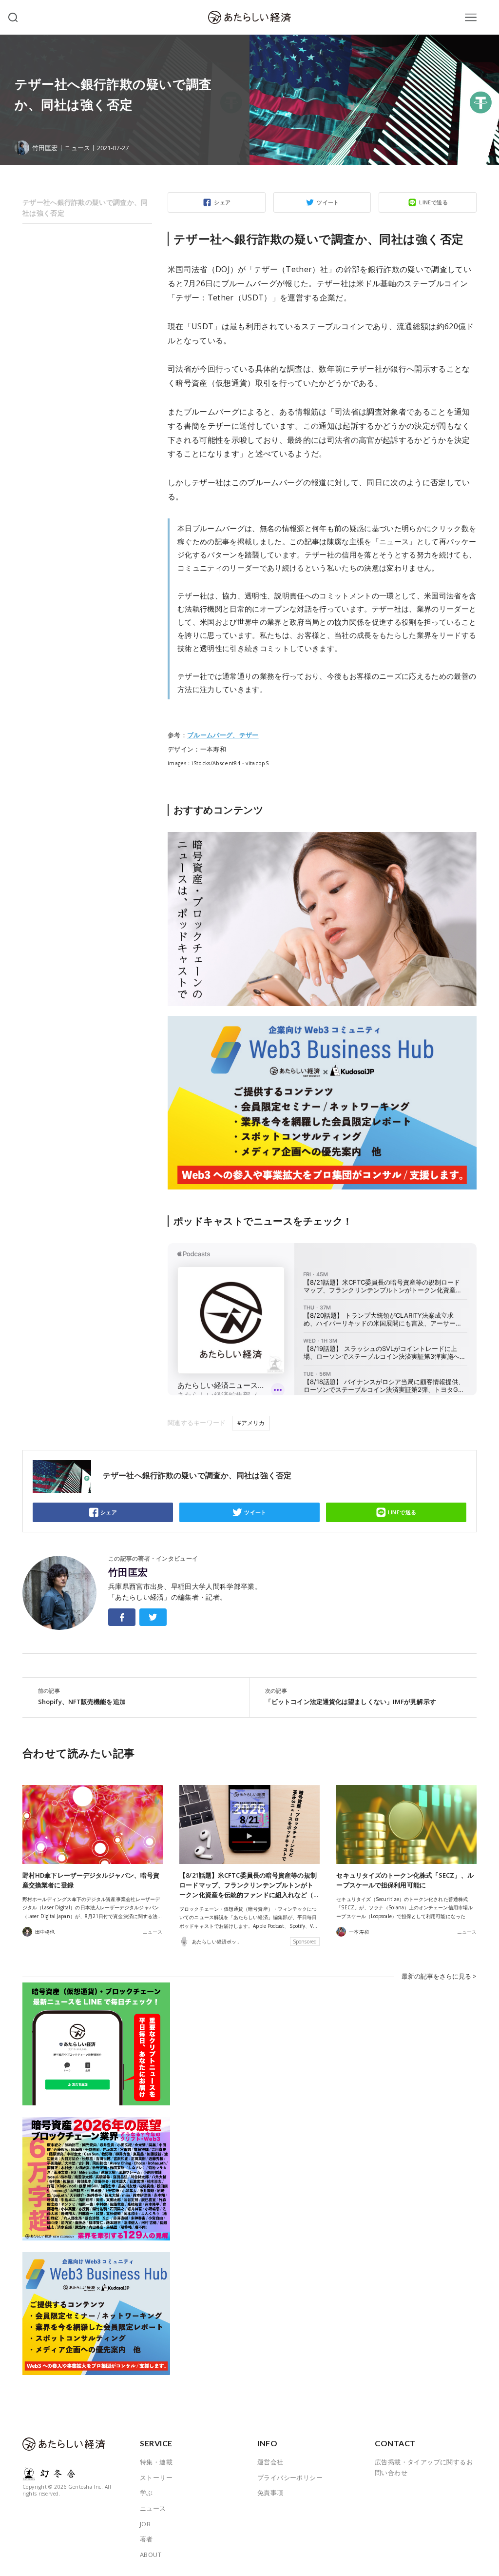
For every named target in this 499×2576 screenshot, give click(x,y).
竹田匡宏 (128, 1572)
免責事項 (270, 2493)
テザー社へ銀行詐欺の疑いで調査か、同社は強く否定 (85, 208)
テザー (249, 735)
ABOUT (151, 2555)
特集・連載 (156, 2462)
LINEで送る (433, 202)
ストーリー (156, 2477)
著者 (146, 2539)
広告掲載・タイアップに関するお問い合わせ (424, 2467)
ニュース (77, 148)
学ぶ (146, 2493)
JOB (145, 2524)
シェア (222, 202)
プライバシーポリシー (290, 2477)
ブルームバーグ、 (213, 735)
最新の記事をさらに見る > (439, 1976)
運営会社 (270, 2462)
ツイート (328, 202)
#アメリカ (251, 1423)
